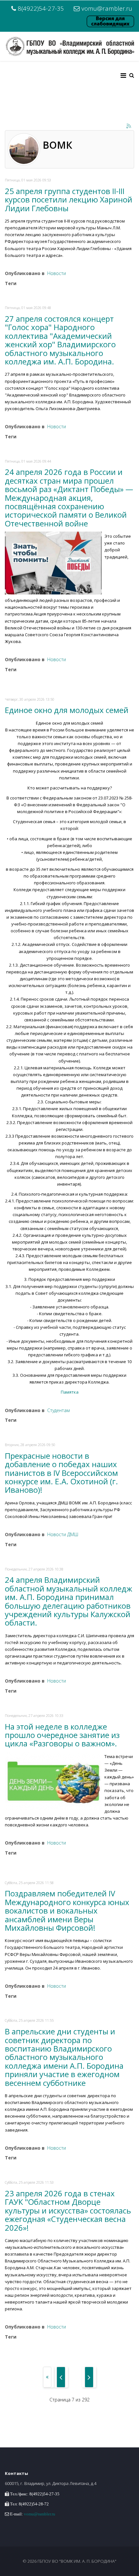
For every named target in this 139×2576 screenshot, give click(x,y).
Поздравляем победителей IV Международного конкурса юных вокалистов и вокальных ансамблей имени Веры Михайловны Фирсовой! (67, 1910)
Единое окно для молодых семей (67, 710)
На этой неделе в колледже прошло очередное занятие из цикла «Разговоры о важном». (62, 1735)
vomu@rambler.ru (107, 8)
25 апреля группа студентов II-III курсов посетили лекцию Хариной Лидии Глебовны (69, 200)
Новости (57, 273)
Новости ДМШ (63, 1534)
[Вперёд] (89, 2377)
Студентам (59, 1410)
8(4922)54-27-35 (41, 8)
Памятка (70, 1392)
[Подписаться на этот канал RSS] (129, 126)
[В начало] (47, 2377)
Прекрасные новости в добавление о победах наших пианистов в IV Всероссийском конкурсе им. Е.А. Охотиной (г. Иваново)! (61, 1473)
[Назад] (61, 2377)
